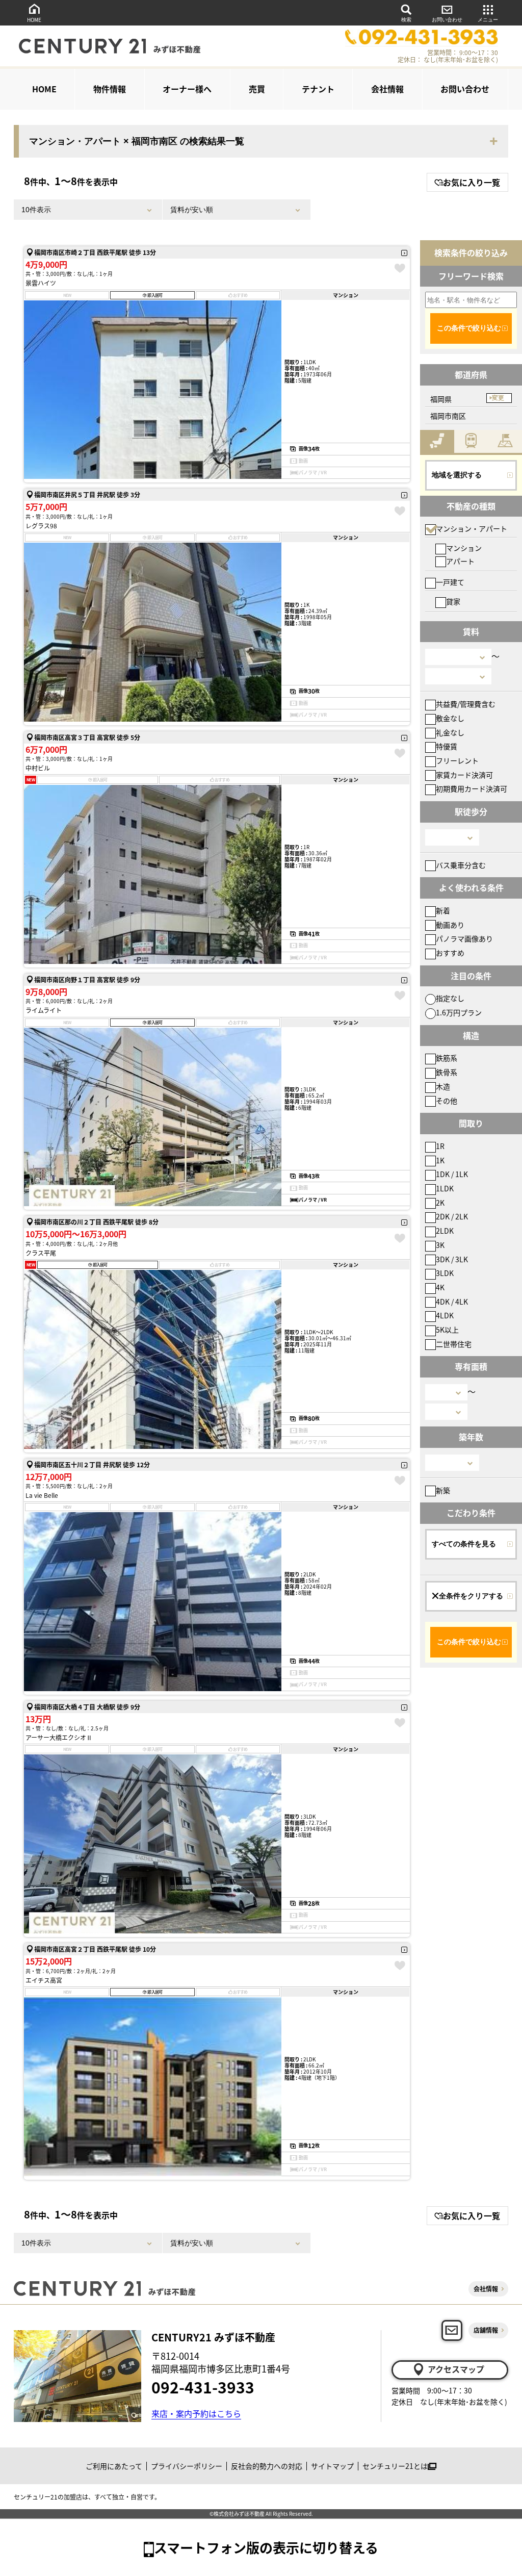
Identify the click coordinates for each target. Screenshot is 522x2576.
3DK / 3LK (452, 1259)
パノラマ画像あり (464, 938)
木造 (443, 1086)
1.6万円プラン (459, 1012)
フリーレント (457, 760)
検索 (406, 20)
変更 (498, 398)
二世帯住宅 (454, 1344)
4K (440, 1287)
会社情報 (387, 89)
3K (440, 1245)
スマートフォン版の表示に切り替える (266, 2547)
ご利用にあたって (114, 2466)
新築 (443, 1490)
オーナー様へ (187, 89)
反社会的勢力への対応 (267, 2466)
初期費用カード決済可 (472, 788)
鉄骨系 (447, 1072)
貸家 (453, 601)
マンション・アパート (472, 528)
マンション (464, 548)
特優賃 (447, 746)
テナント (318, 89)
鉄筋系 (447, 1058)
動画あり (450, 925)
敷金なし (450, 718)
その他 (447, 1101)
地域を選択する (457, 475)
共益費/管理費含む (466, 704)
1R (440, 1146)
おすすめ (450, 953)
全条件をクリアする (471, 1596)
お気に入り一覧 (472, 182)
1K (440, 1160)
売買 (257, 89)
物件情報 (110, 89)
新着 (443, 910)
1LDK (445, 1188)
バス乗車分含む (461, 865)
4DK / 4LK (452, 1302)
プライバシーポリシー (187, 2466)
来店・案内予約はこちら (196, 2413)
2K (440, 1203)
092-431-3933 (203, 2387)
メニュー (488, 20)
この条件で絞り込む (469, 328)
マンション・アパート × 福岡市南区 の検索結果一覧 (137, 141)
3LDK (445, 1273)
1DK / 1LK (452, 1174)
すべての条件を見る (464, 1544)
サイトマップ (332, 2466)
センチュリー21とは (395, 2466)
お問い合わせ (447, 20)
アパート (460, 561)
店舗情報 (486, 2330)
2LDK (445, 1231)
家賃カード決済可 (464, 775)
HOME (34, 20)
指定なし (450, 998)
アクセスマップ (456, 2369)
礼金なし (450, 732)
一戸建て (450, 582)
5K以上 (447, 1330)
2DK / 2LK (452, 1216)
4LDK (445, 1315)
